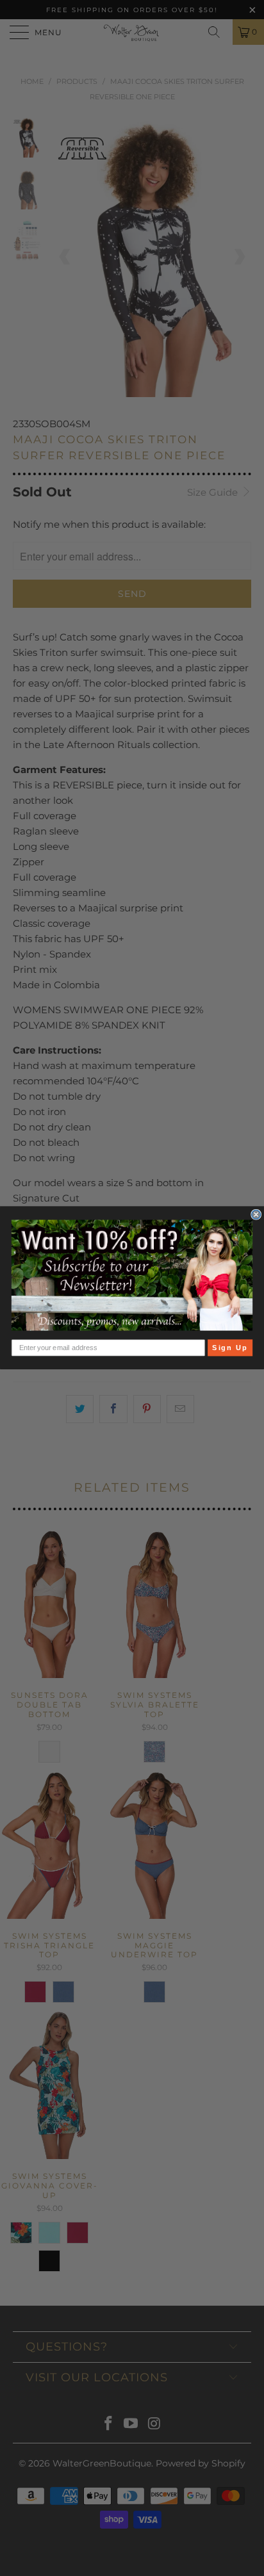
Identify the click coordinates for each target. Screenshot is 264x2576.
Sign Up (230, 1348)
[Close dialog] (256, 1215)
